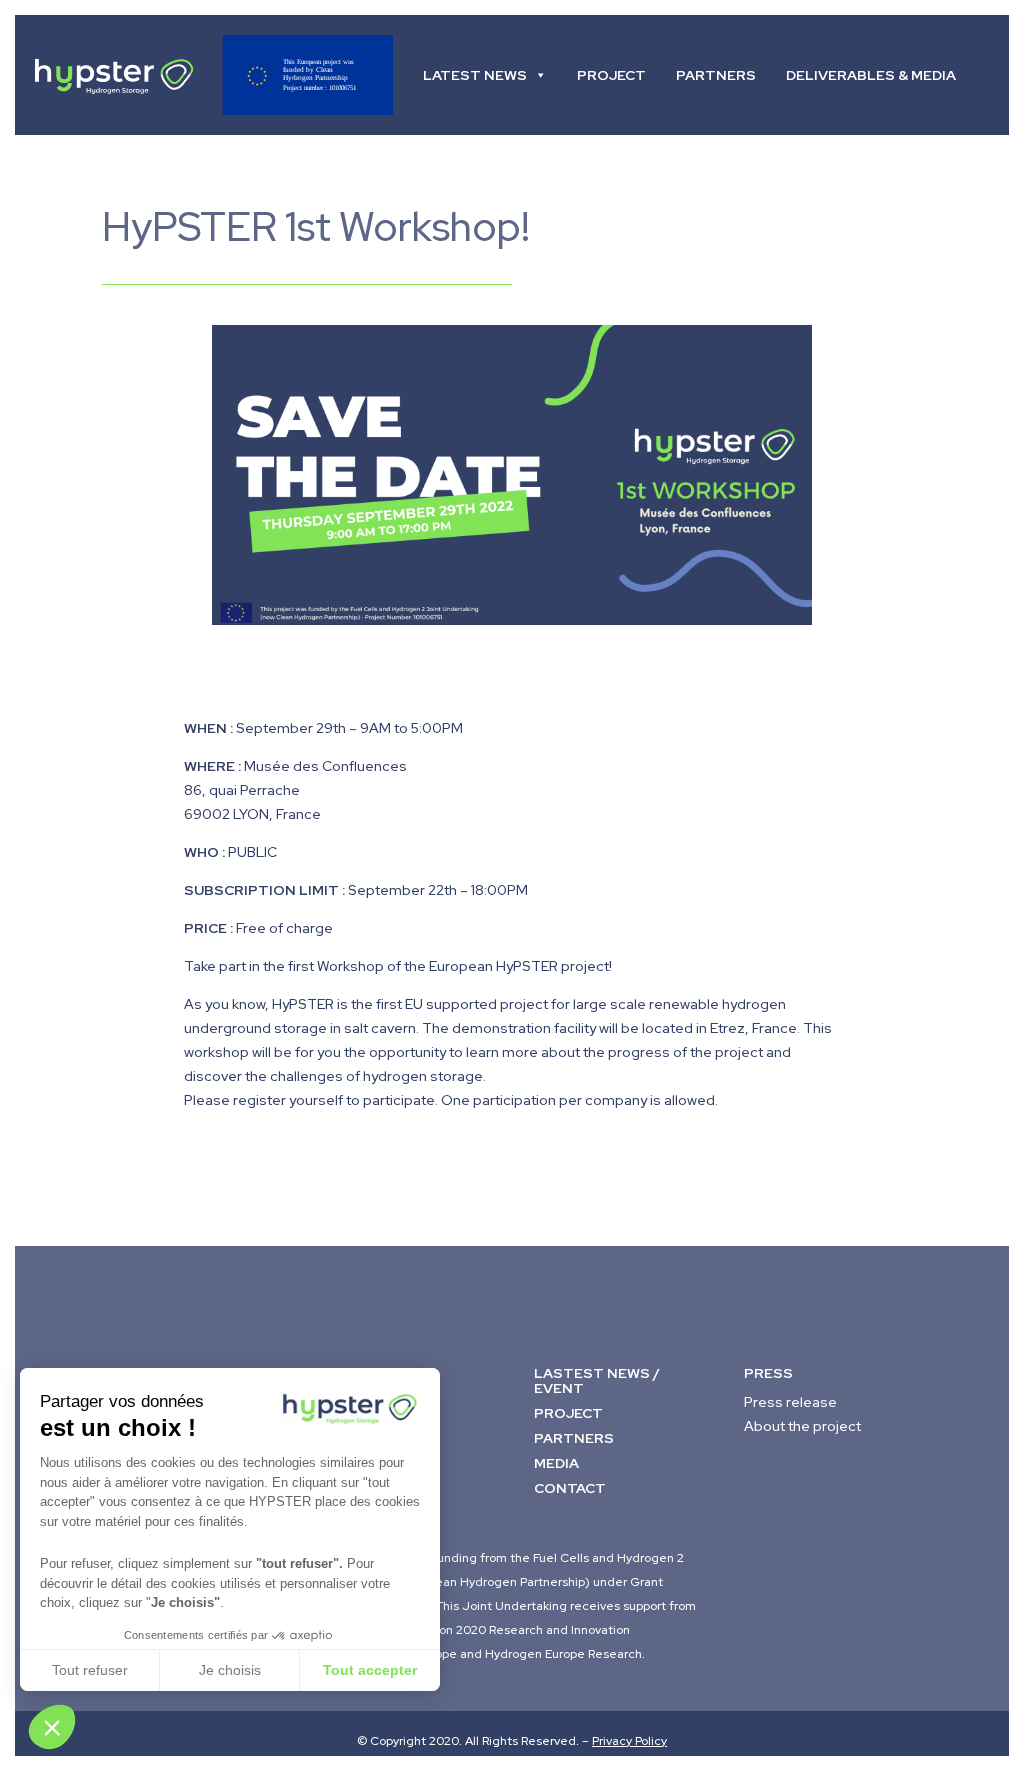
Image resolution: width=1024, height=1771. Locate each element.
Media (556, 1463)
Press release (790, 1402)
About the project (802, 1426)
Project (611, 75)
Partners (716, 75)
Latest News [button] (475, 75)
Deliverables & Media (871, 75)
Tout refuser (90, 1670)
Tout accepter (370, 1670)
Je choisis (230, 1670)
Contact (459, 195)
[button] (52, 1727)
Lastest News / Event (597, 1380)
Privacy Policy (629, 1741)
